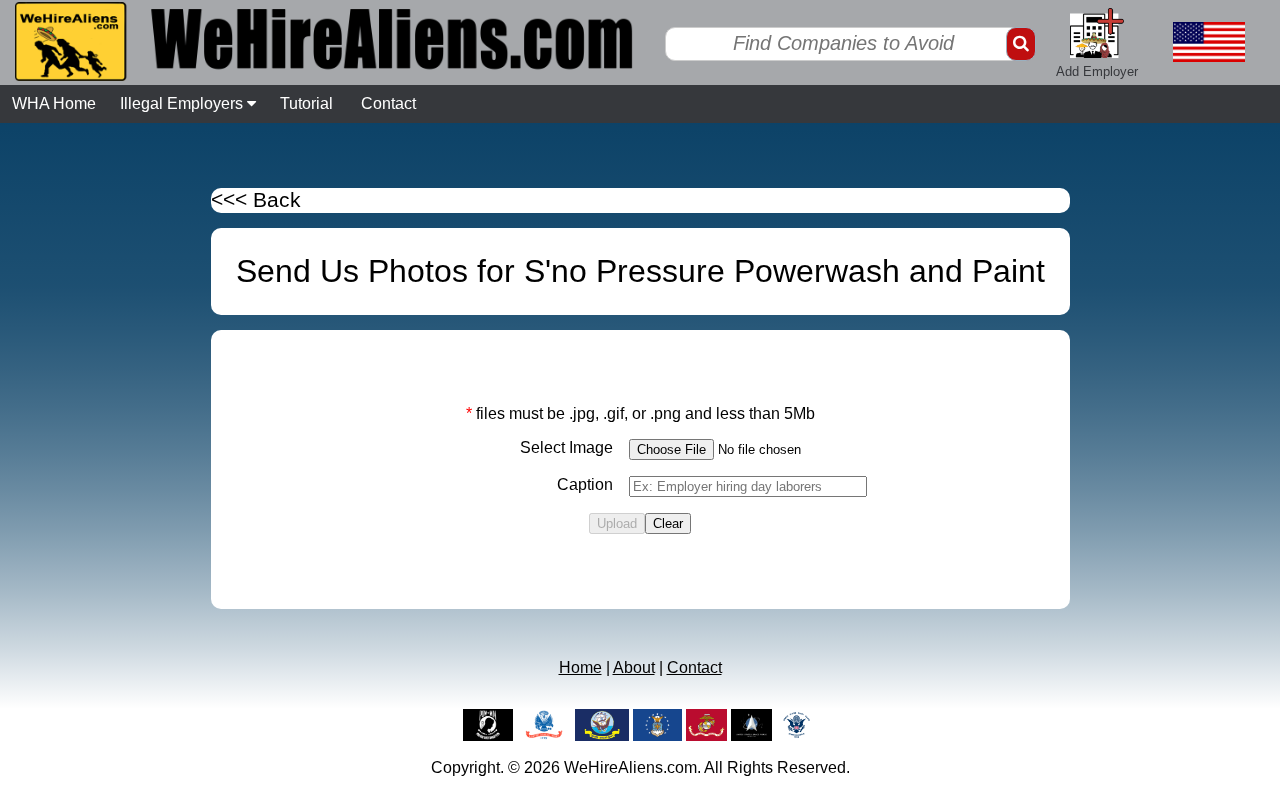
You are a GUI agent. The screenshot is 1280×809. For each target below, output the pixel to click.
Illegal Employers (183, 103)
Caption (585, 484)
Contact (388, 103)
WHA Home (54, 103)
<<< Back (256, 200)
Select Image (566, 447)
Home (580, 667)
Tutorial (306, 103)
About (634, 667)
